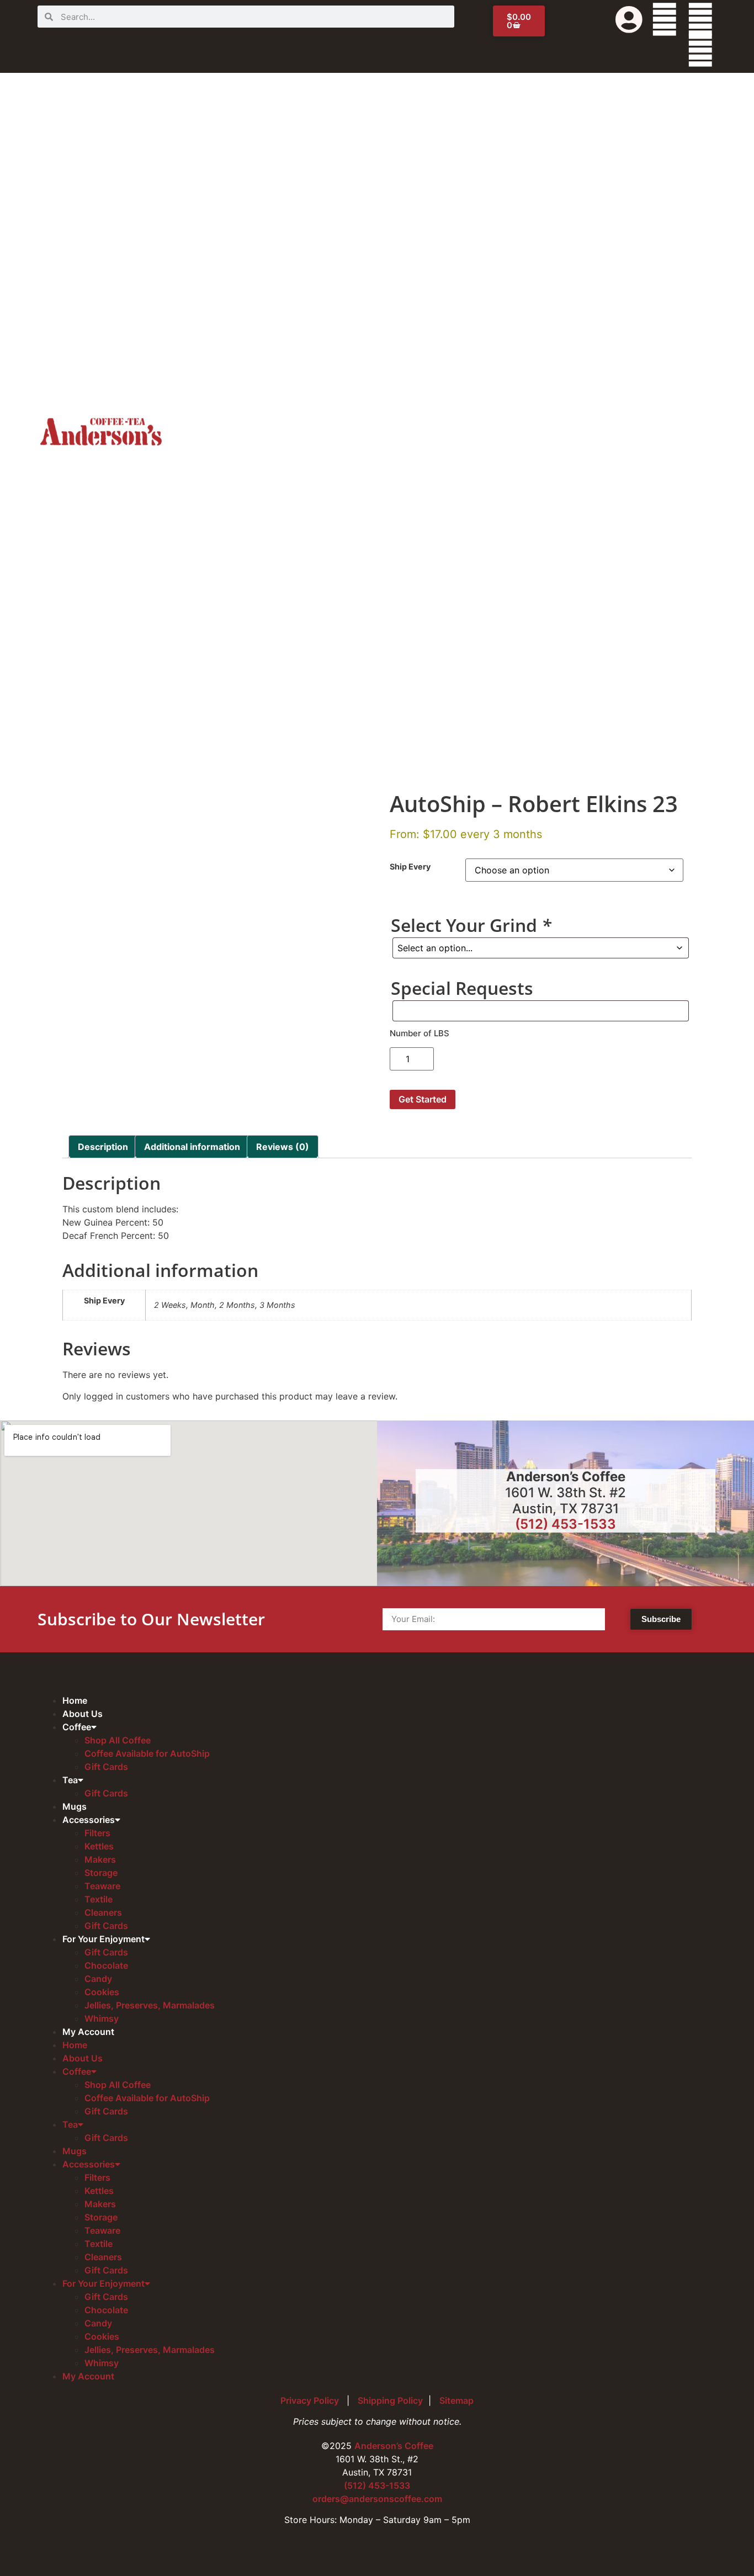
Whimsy (102, 2018)
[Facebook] (665, 19)
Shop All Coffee (118, 1740)
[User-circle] (629, 19)
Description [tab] (103, 1147)
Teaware (102, 1886)
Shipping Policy (390, 2400)
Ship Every (410, 867)
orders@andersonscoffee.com (377, 2499)
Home (75, 1700)
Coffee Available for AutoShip (147, 1753)
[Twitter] (700, 19)
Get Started (423, 1099)
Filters (97, 1833)
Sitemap (456, 2400)
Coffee (77, 1727)
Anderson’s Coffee (394, 2446)
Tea (70, 1780)
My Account (88, 2032)
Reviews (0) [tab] (283, 1147)
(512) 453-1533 (565, 1524)
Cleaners (103, 1912)
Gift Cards (106, 1767)
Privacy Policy (311, 2400)
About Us (83, 1714)
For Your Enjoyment (103, 1939)
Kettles (99, 1846)
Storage (101, 1873)
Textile (99, 1899)
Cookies (102, 1992)
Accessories (89, 1820)
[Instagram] (700, 50)
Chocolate (106, 1965)
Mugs (75, 1806)
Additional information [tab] (192, 1147)
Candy (98, 1979)
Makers (100, 1859)
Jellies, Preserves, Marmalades (150, 2005)
